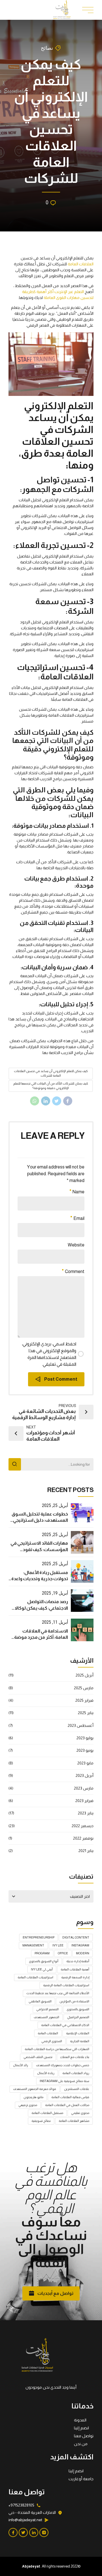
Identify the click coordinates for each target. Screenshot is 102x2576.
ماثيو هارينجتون (33, 2097)
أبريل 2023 (85, 1775)
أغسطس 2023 (81, 1725)
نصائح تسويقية (41, 2121)
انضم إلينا (81, 2428)
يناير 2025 (86, 1713)
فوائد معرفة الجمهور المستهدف (35, 2089)
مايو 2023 (85, 1763)
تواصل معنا (84, 2436)
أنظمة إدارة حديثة (78, 1961)
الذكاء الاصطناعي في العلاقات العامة (65, 2025)
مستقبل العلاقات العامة (47, 2113)
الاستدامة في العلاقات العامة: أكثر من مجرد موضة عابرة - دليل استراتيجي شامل (39, 1637)
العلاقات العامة (81, 264)
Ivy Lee (58, 1945)
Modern (83, 1953)
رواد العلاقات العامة (76, 2073)
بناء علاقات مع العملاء (75, 2057)
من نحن (81, 2444)
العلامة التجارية (80, 2041)
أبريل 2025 (85, 1675)
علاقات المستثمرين (77, 2089)
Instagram (80, 1945)
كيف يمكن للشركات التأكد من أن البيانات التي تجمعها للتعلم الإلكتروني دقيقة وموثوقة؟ (51, 1086)
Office (63, 1953)
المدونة (80, 2420)
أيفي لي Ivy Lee (42, 1969)
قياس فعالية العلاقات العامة (70, 2097)
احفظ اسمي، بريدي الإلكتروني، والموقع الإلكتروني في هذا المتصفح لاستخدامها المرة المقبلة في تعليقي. (49, 1354)
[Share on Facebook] (68, 1101)
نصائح (47, 48)
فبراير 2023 (84, 1801)
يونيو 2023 (85, 1750)
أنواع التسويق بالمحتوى (44, 1961)
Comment (75, 1271)
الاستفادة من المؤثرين (74, 2001)
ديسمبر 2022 (83, 1826)
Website (76, 1245)
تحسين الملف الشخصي (38, 2057)
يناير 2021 (86, 1851)
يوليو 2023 (85, 1738)
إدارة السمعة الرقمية (75, 1977)
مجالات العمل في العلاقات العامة (67, 2105)
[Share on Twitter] (57, 1101)
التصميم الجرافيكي (78, 2017)
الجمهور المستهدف (46, 2017)
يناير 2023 (86, 1813)
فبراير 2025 (84, 1700)
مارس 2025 (84, 1688)
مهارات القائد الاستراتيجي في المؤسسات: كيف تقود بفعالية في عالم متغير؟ (39, 1549)
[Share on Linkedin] (46, 1101)
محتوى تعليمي (80, 2113)
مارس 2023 (84, 1788)
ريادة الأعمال (46, 2073)
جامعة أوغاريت (81, 2479)
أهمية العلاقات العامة (75, 1969)
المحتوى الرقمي (52, 2041)
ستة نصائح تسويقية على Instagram (64, 2081)
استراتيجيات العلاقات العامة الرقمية (66, 1985)
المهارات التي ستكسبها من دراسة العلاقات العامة (57, 2049)
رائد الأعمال (21, 2065)
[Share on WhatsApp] (35, 1101)
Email (79, 1218)
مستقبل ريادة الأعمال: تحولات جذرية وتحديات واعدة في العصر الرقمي (40, 1579)
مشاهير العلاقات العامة (74, 2121)
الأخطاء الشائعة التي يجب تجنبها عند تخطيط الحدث (58, 1993)
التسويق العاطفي (40, 2001)
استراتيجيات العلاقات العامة (35, 1977)
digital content (76, 1937)
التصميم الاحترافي (47, 2009)
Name (78, 1192)
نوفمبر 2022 (83, 1838)
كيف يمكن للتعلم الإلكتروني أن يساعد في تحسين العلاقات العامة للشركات (51, 1073)
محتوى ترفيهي (28, 2105)
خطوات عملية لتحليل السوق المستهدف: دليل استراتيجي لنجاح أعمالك (40, 1520)
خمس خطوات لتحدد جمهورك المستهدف (63, 2065)
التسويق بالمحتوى (78, 2009)
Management (33, 1945)
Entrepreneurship (39, 1937)
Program (42, 1953)
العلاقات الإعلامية (78, 2033)
